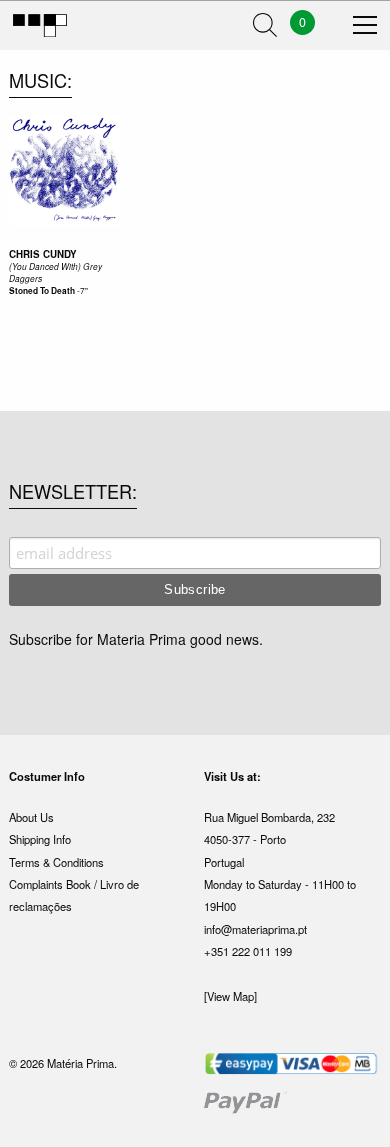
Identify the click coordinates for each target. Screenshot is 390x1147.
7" (84, 290)
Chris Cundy (43, 254)
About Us (31, 817)
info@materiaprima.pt (255, 929)
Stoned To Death (42, 291)
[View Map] (230, 996)
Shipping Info (40, 839)
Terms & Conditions (56, 862)
